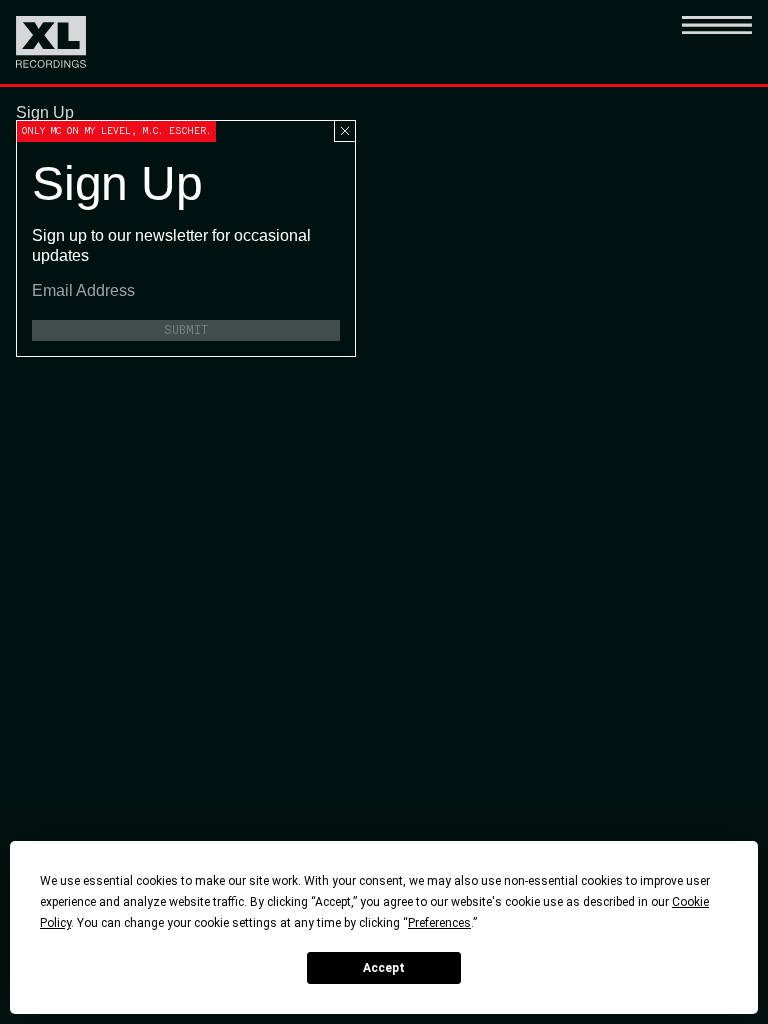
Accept (384, 968)
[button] (717, 42)
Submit (186, 330)
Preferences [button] (439, 923)
